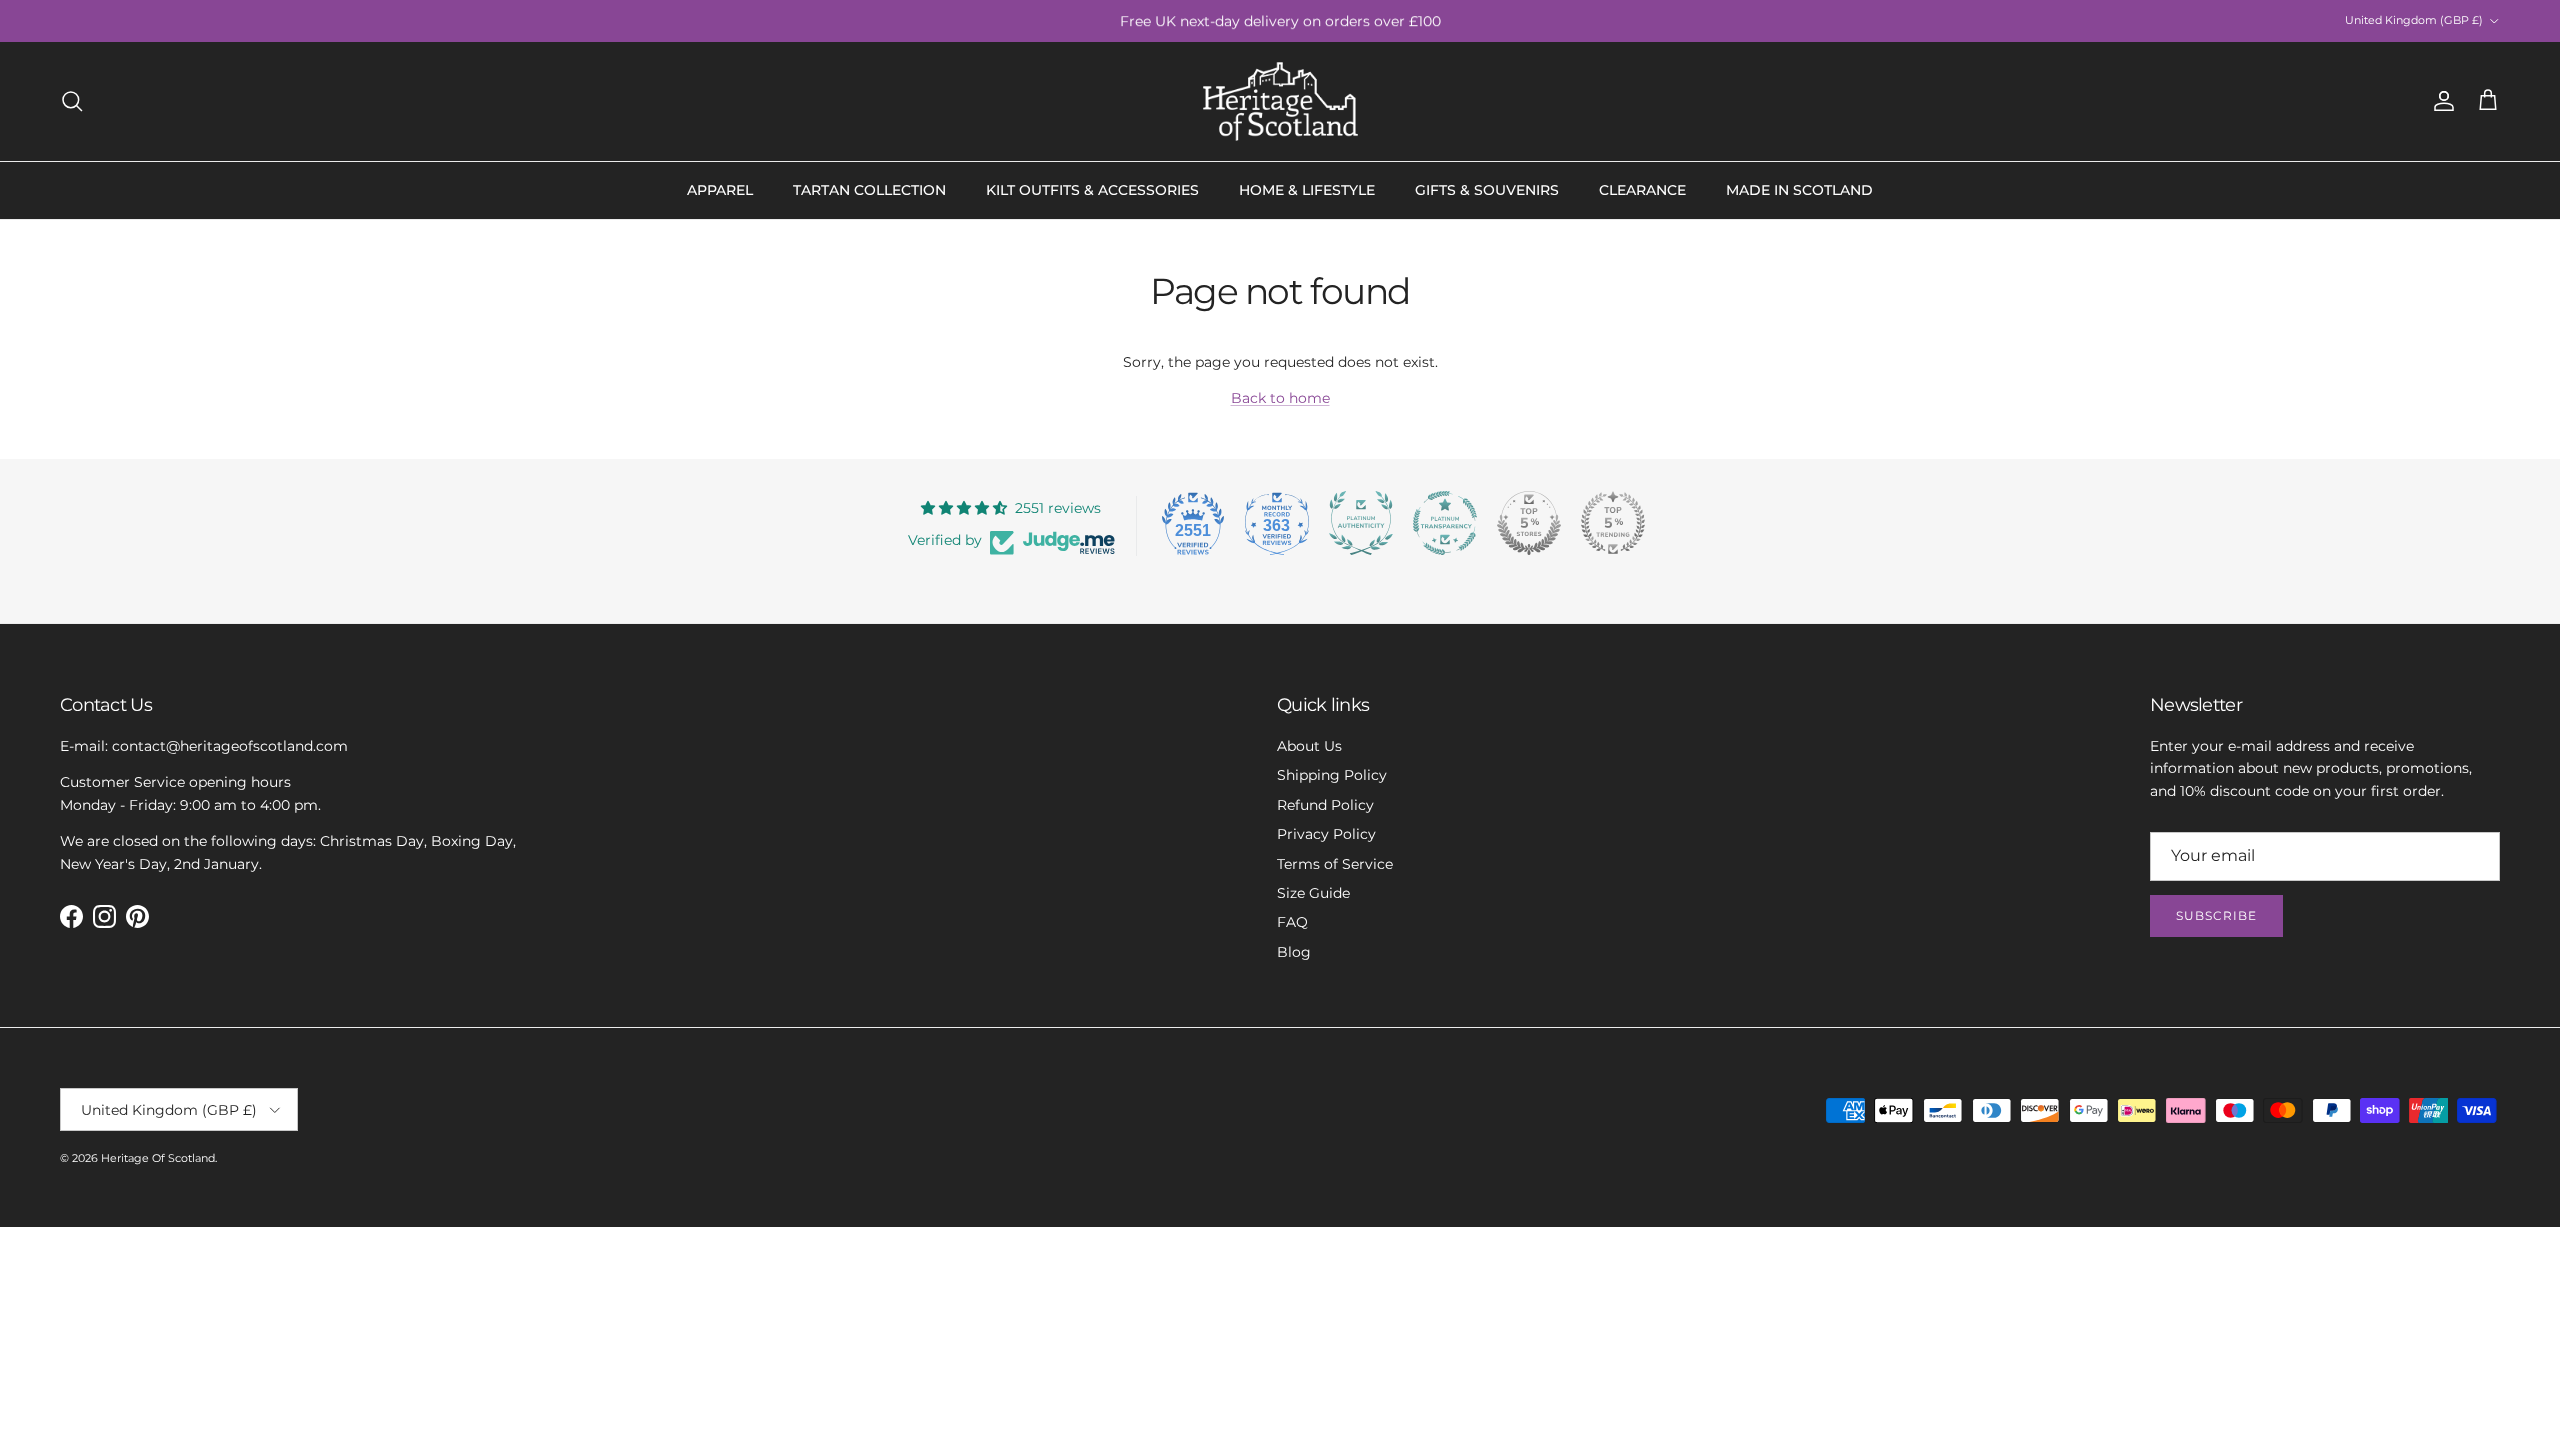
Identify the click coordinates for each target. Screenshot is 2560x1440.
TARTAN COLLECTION (869, 190)
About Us (1309, 746)
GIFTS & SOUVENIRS (1487, 190)
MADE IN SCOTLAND (1799, 190)
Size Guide (1313, 893)
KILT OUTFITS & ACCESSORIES (1092, 190)
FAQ (1292, 922)
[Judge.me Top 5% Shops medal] (1529, 523)
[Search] (72, 101)
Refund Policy (1325, 805)
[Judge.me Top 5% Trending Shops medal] (1613, 523)
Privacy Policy (1326, 834)
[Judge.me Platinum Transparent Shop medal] (1445, 523)
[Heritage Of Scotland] (1280, 101)
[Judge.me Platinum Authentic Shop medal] (1361, 523)
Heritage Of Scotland (158, 1158)
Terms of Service (1335, 864)
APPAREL (720, 190)
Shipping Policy (1332, 775)
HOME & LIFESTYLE (1307, 190)
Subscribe (2216, 915)
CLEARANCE (1642, 190)
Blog (1294, 952)
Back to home (1280, 398)
